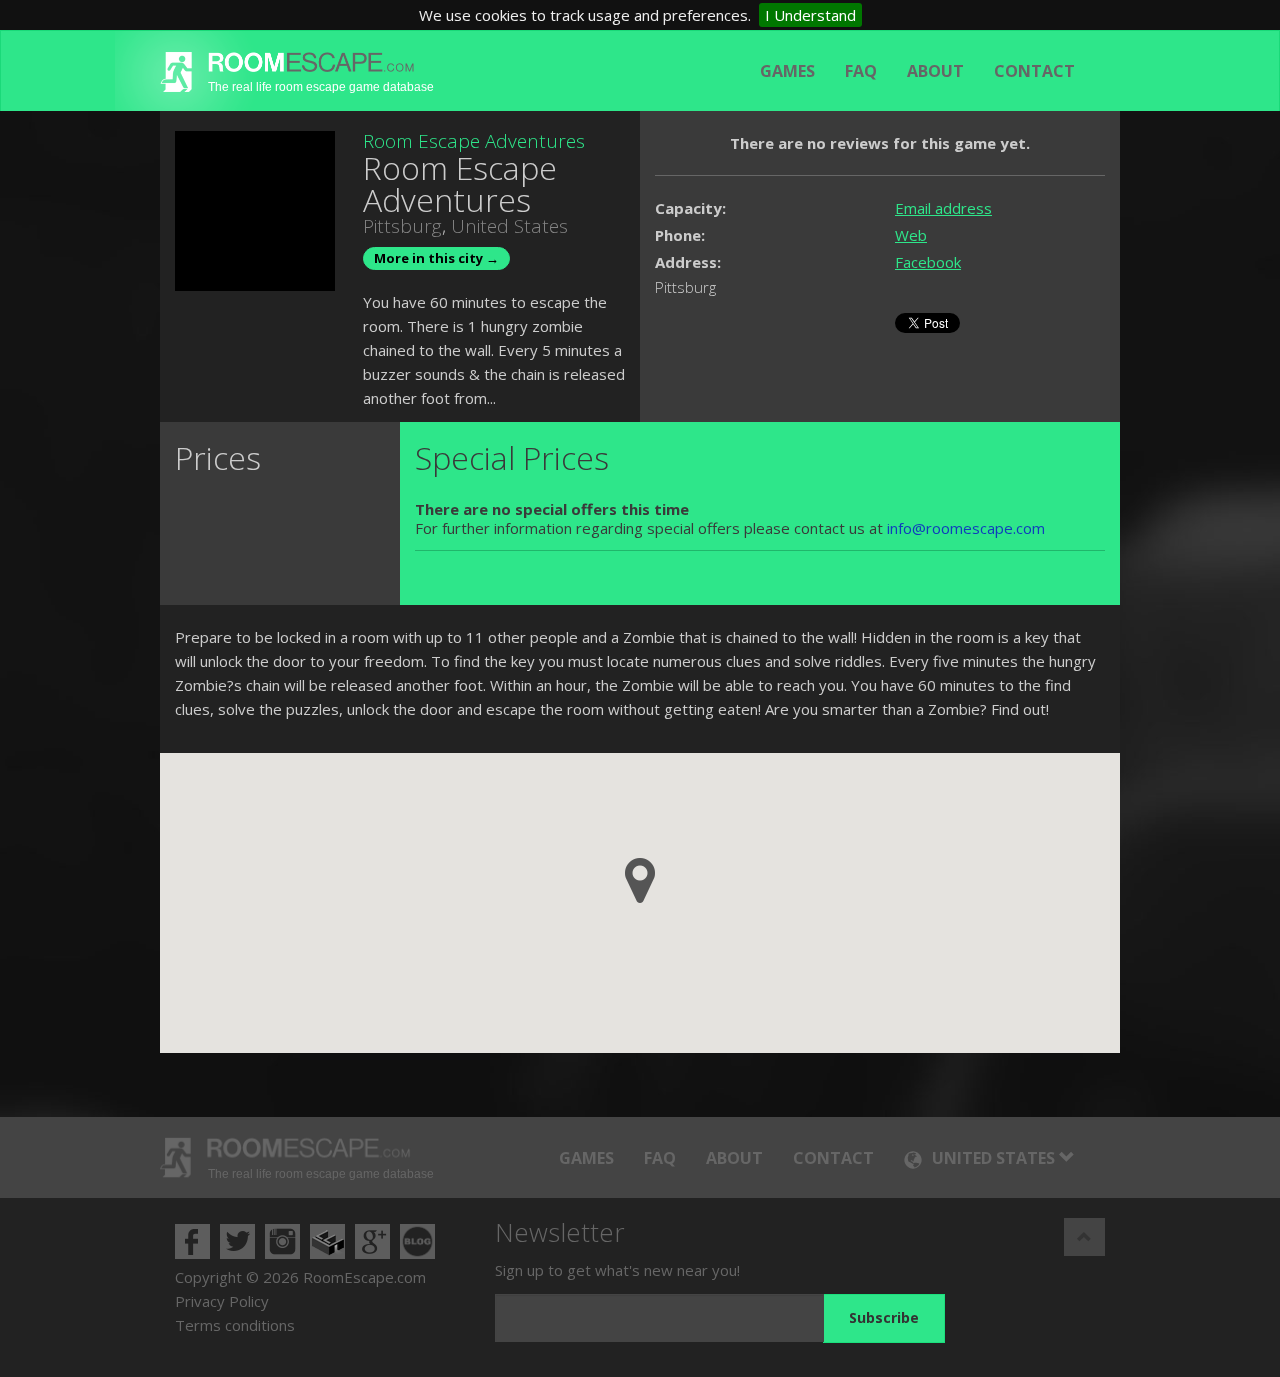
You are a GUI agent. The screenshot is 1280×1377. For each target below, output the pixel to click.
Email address (943, 208)
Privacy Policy (222, 1301)
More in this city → (436, 258)
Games (787, 71)
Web (911, 235)
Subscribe (884, 1317)
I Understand (810, 15)
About (935, 71)
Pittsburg (402, 226)
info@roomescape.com (966, 528)
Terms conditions (235, 1325)
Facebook (928, 262)
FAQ (861, 71)
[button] (640, 880)
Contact (1034, 71)
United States (509, 226)
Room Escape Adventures (474, 141)
